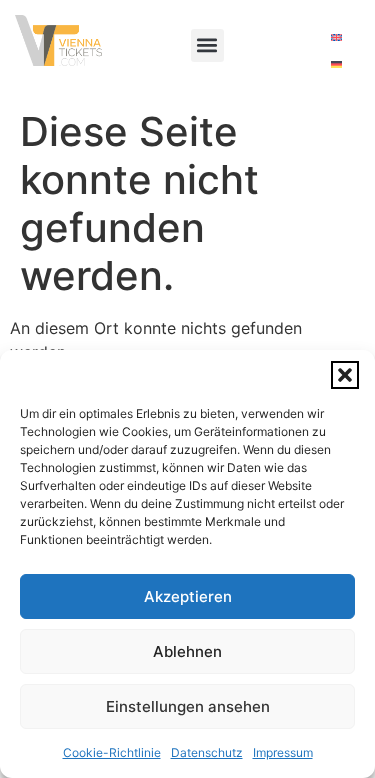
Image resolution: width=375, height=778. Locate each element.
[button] (345, 375)
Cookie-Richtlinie (112, 752)
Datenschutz (207, 752)
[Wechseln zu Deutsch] (336, 63)
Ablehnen (187, 651)
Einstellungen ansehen (188, 706)
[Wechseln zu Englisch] (336, 36)
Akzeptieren (188, 596)
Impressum (283, 752)
